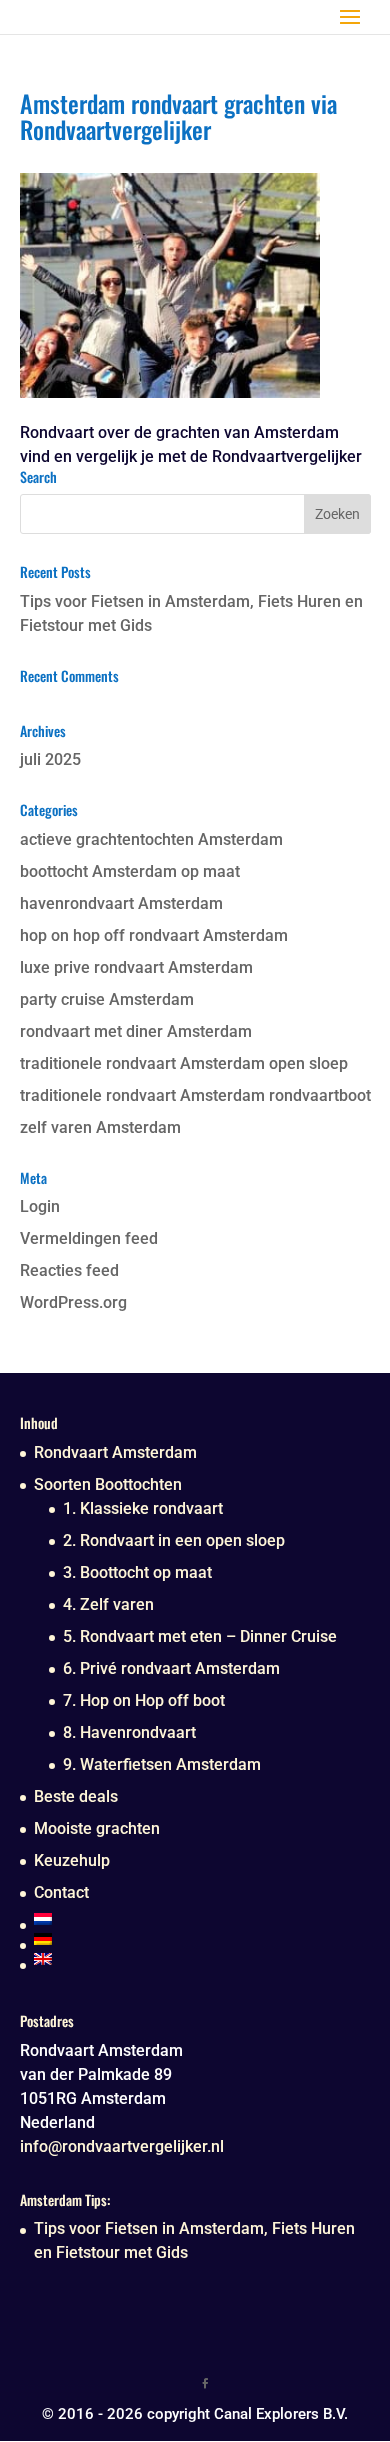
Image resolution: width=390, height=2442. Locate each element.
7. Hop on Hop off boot (144, 1700)
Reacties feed (69, 1270)
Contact (61, 1892)
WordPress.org (73, 1302)
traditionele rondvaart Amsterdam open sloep (184, 1063)
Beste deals (76, 1796)
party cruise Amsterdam (107, 999)
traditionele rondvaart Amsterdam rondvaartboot (195, 1095)
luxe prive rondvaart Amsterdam (136, 967)
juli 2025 (50, 759)
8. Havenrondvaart (129, 1732)
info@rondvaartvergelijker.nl (122, 2146)
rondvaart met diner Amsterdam (136, 1031)
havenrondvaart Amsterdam (121, 903)
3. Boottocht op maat (137, 1572)
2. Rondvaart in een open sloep (174, 1540)
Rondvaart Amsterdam (115, 1452)
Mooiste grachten (97, 1828)
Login (40, 1206)
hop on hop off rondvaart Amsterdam (154, 935)
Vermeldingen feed (89, 1238)
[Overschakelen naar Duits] (185, 1939)
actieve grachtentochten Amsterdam (151, 839)
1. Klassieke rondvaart (143, 1508)
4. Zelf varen (108, 1604)
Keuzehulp (72, 1860)
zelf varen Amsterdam (100, 1127)
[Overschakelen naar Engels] (185, 1959)
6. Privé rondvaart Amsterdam (171, 1668)
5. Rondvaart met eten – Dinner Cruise (200, 1636)
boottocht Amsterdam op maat (130, 871)
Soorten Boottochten (108, 1484)
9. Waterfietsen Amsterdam (162, 1764)
